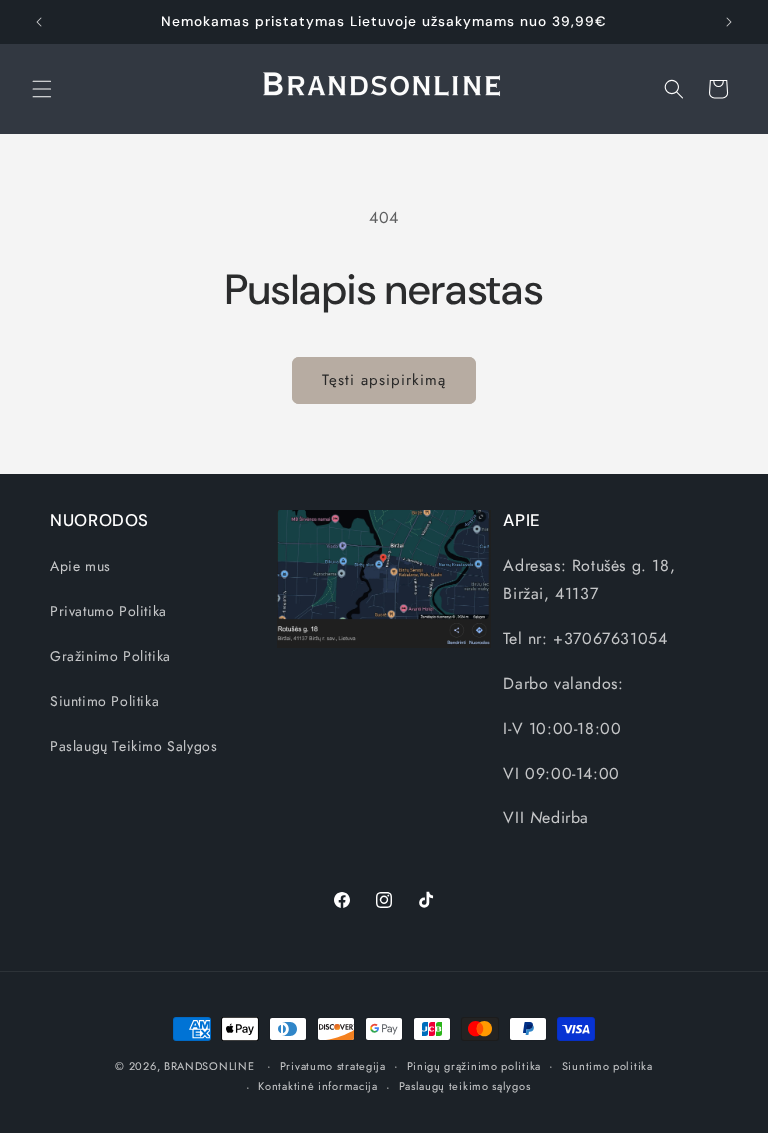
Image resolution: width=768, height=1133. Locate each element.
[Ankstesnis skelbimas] (39, 22)
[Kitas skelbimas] (729, 22)
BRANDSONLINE (209, 1066)
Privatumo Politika (108, 611)
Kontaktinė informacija (317, 1086)
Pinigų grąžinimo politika (474, 1066)
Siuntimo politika (607, 1066)
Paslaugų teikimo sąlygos (465, 1086)
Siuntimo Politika (104, 701)
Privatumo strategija (333, 1066)
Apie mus (80, 566)
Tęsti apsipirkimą (384, 380)
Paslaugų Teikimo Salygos (133, 746)
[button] (42, 89)
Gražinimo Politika (110, 656)
